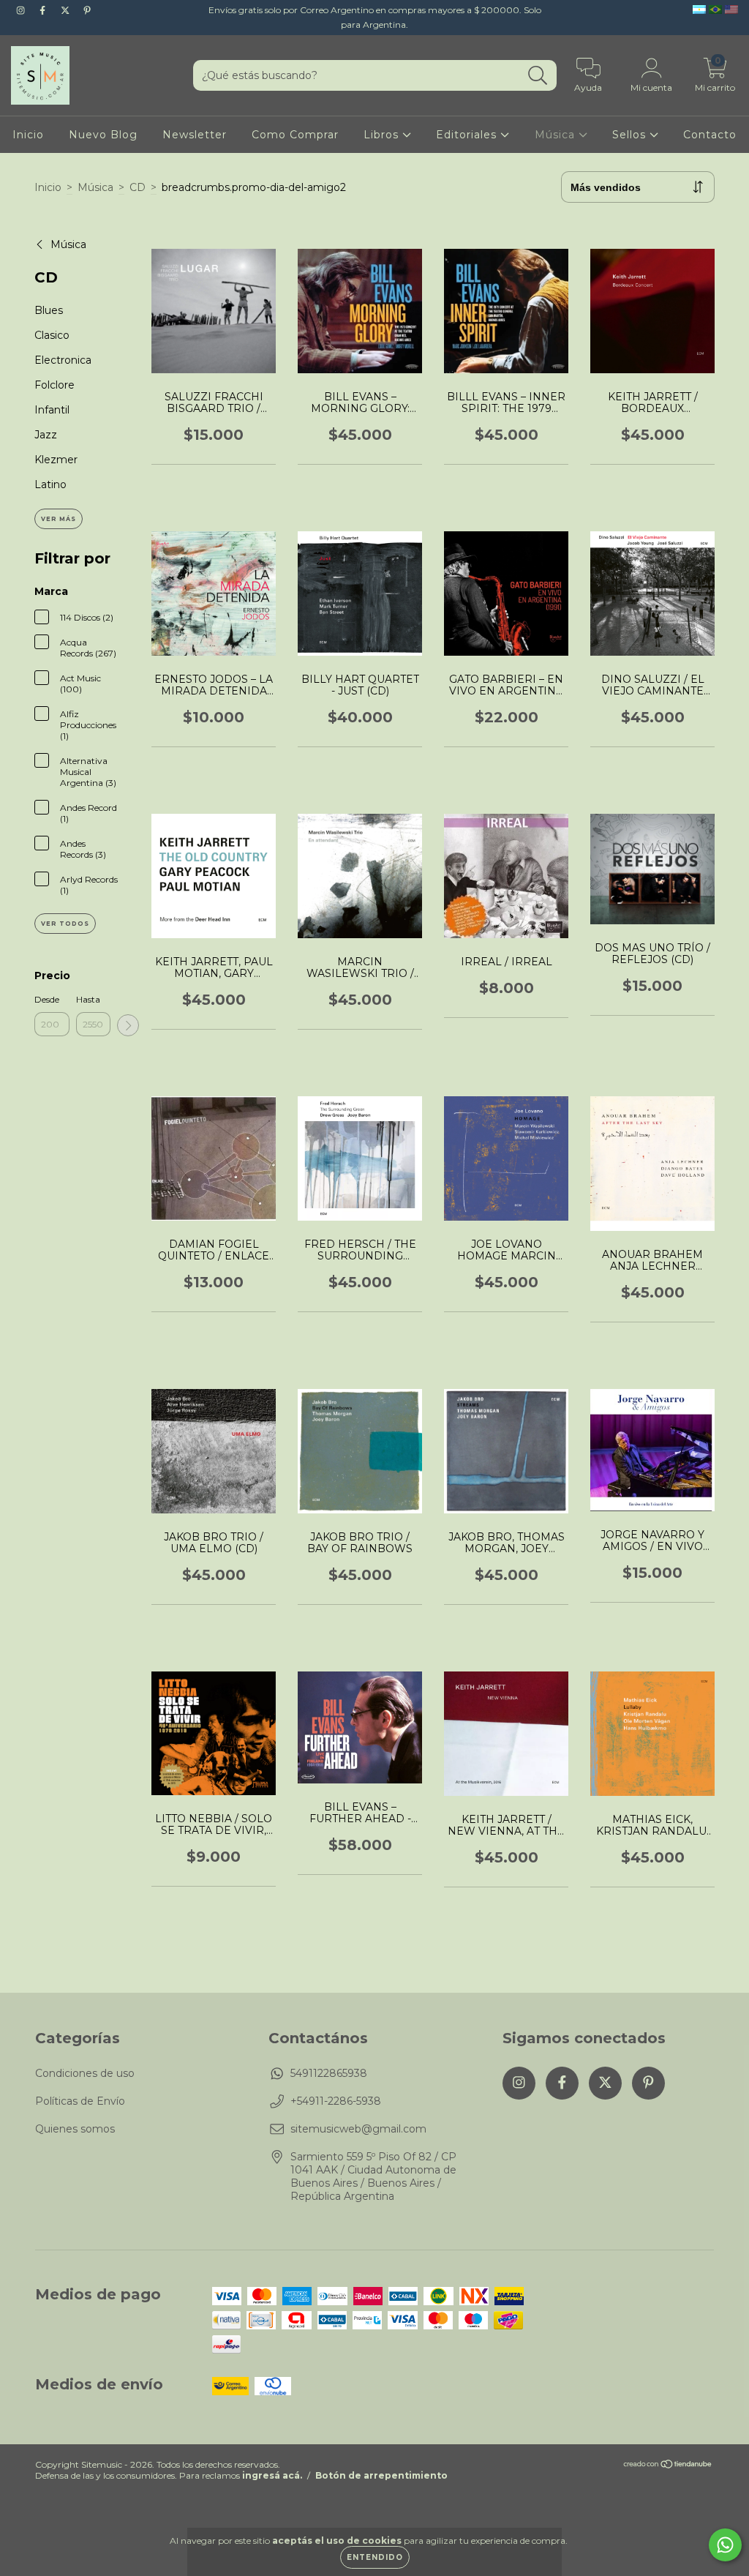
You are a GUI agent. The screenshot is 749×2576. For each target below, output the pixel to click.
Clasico (52, 335)
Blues (49, 310)
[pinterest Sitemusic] (87, 10)
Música (557, 135)
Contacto (710, 135)
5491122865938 (329, 2073)
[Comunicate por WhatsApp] (725, 2545)
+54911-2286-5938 (336, 2101)
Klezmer (56, 460)
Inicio (28, 135)
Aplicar (128, 1025)
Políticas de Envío (80, 2101)
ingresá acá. (272, 2475)
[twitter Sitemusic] (67, 10)
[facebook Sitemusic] (44, 10)
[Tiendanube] (668, 2466)
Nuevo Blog (103, 135)
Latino (50, 484)
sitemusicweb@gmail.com (358, 2129)
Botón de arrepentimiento (381, 2475)
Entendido (375, 2557)
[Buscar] (538, 76)
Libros (383, 135)
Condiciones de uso (85, 2073)
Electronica (63, 360)
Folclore (54, 385)
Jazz (46, 435)
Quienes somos (75, 2129)
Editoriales (468, 135)
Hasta (88, 999)
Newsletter (195, 135)
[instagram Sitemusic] (22, 10)
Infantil (52, 410)
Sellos (631, 135)
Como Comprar (295, 135)
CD (138, 187)
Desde (47, 999)
